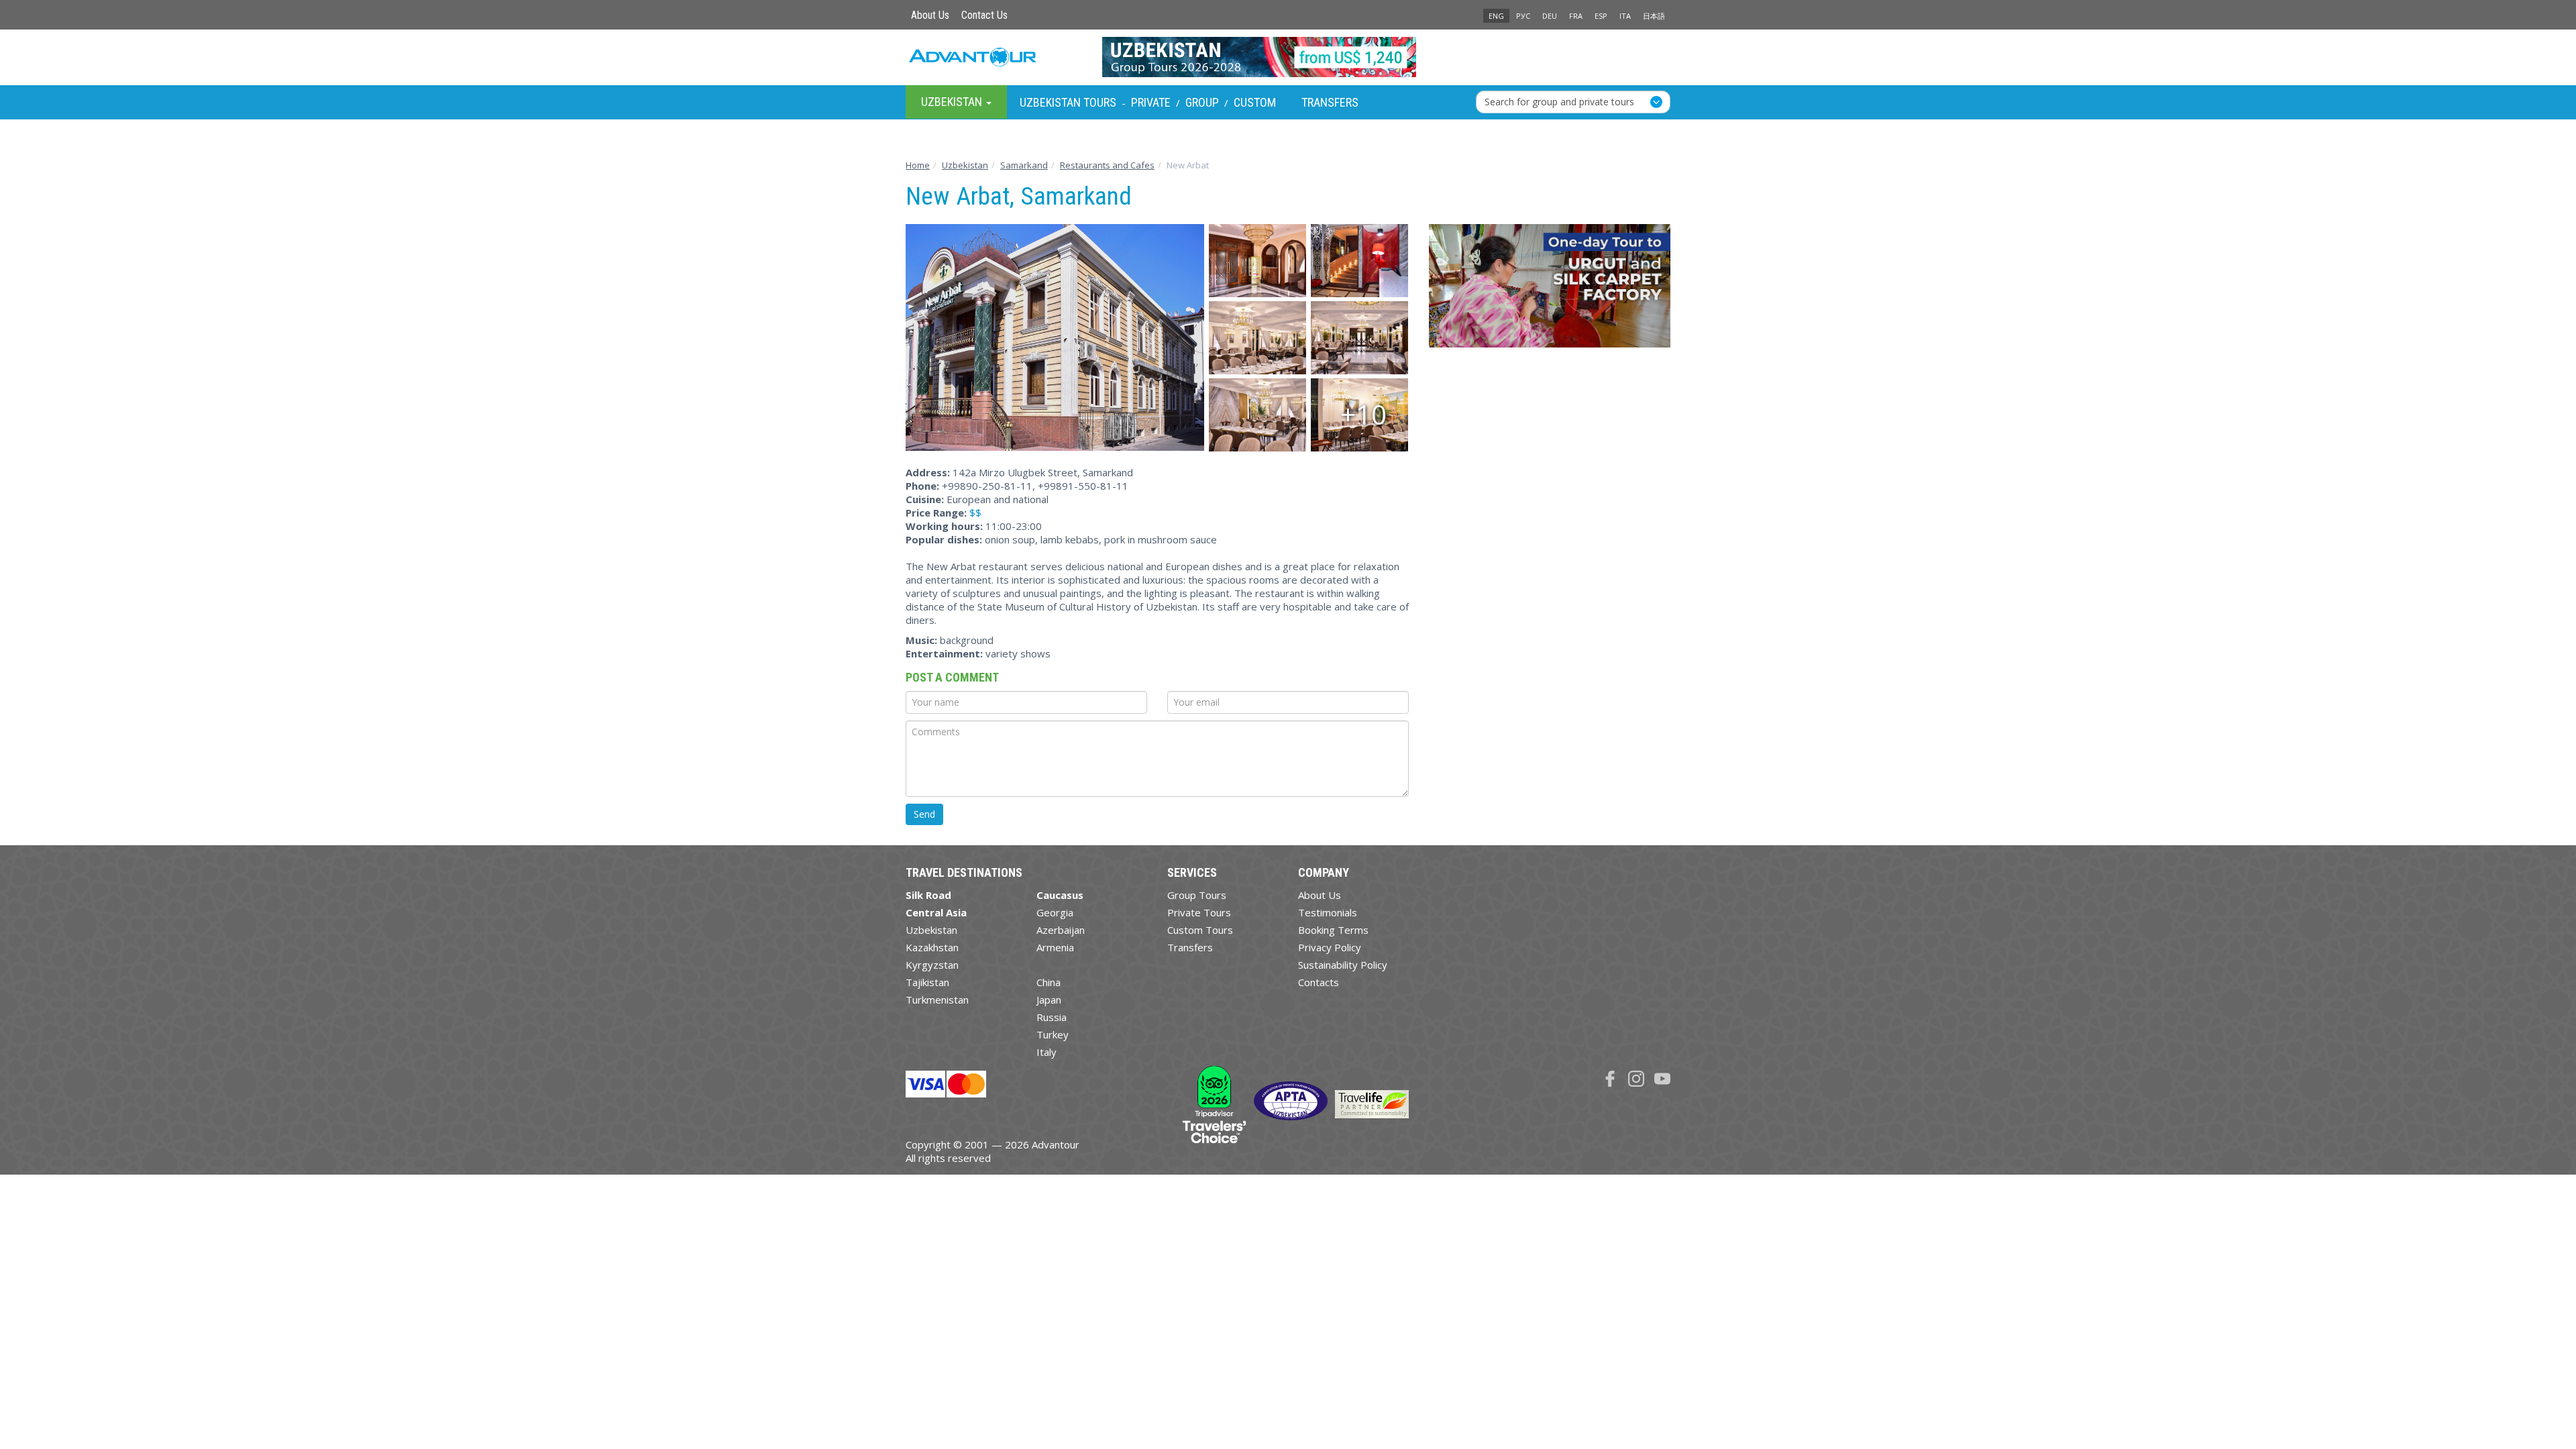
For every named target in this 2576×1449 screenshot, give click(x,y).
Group (1202, 102)
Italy (1046, 1052)
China (1049, 982)
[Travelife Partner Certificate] (1372, 1103)
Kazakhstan (932, 947)
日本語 (1654, 16)
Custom (1255, 102)
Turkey (1053, 1034)
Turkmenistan (937, 1000)
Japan (1049, 1000)
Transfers (1330, 102)
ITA (1625, 16)
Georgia (1055, 912)
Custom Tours (1200, 930)
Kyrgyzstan (932, 965)
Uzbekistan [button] (953, 102)
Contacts (1319, 982)
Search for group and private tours (1559, 102)
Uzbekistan (931, 930)
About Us (930, 15)
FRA (1576, 16)
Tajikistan (927, 982)
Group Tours (1197, 895)
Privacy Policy (1330, 947)
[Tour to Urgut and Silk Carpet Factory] (1550, 291)
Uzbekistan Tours (1068, 102)
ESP (1601, 16)
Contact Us (984, 15)
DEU (1550, 16)
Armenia (1055, 947)
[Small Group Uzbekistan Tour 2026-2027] (1288, 57)
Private (1151, 102)
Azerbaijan (1061, 930)
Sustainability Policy (1343, 965)
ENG (1496, 16)
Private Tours (1199, 912)
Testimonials (1328, 912)
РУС (1523, 16)
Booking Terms (1333, 930)
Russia (1052, 1017)
